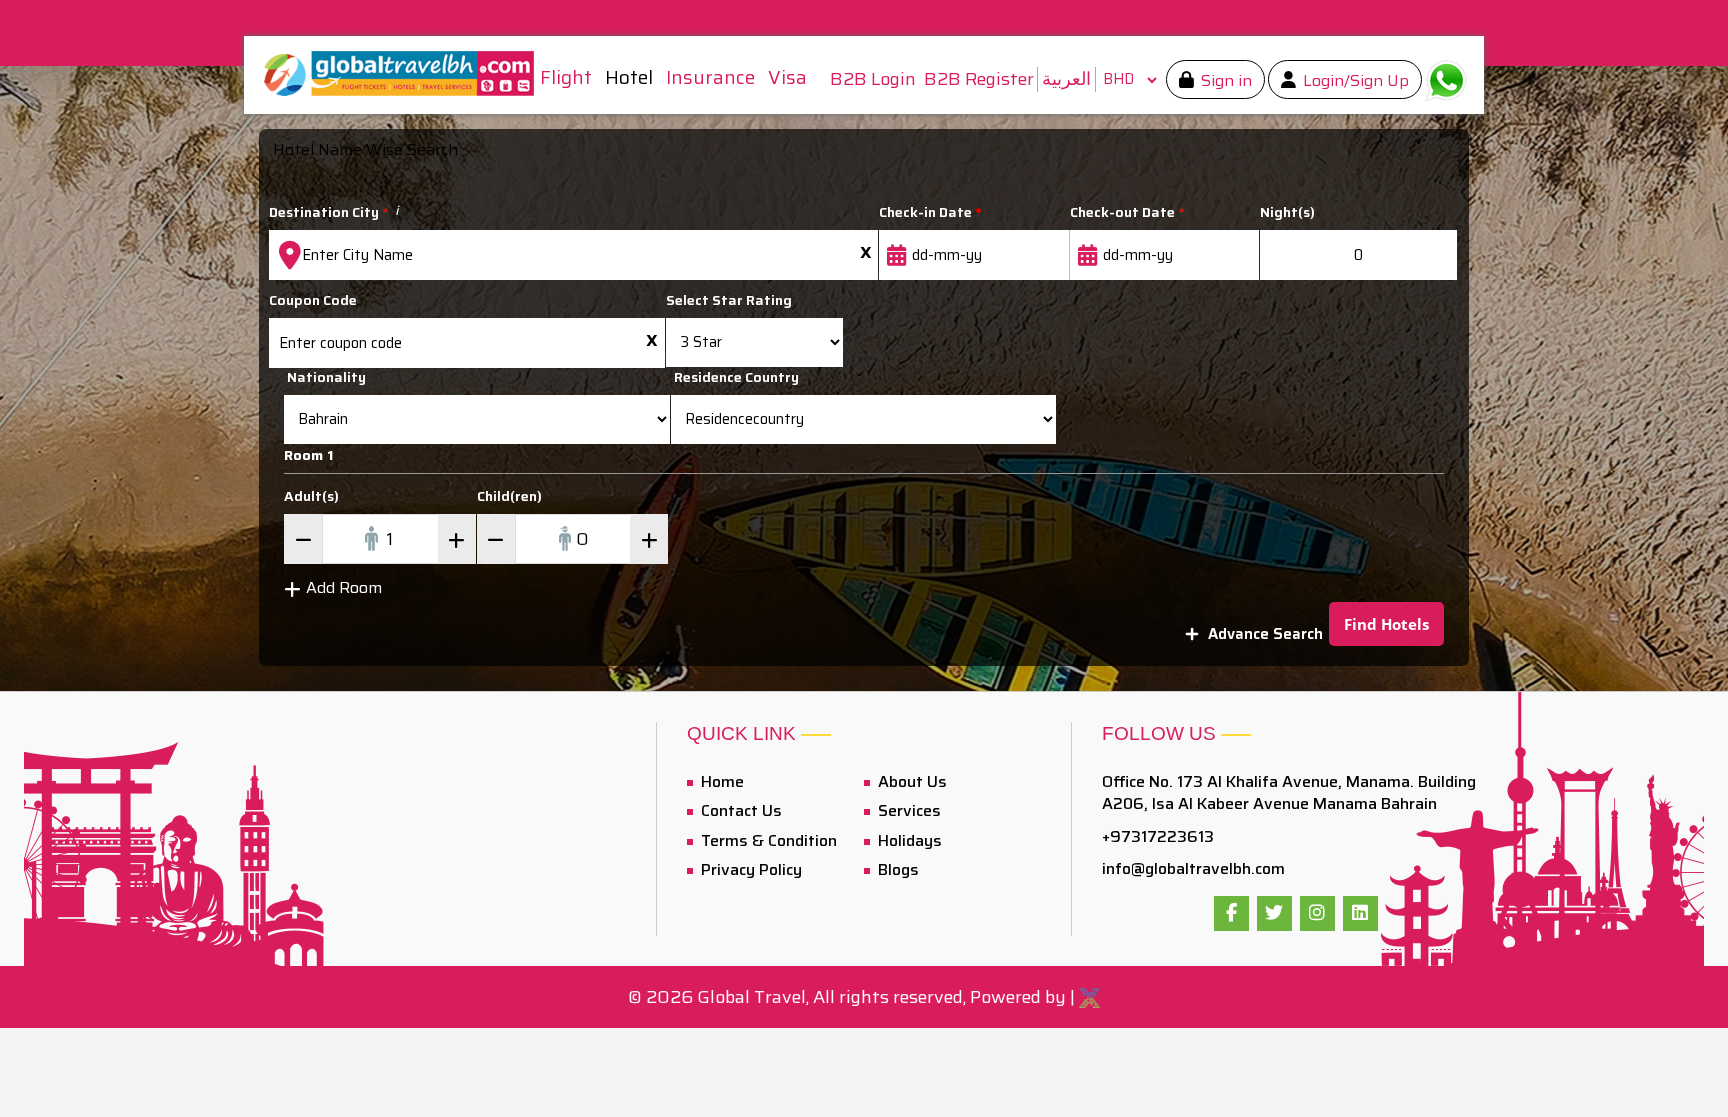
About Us (910, 781)
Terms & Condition (767, 840)
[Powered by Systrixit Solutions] (1089, 997)
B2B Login (873, 79)
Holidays (908, 840)
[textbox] (573, 255)
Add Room (344, 587)
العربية (1066, 79)
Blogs (896, 869)
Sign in (1224, 80)
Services (907, 810)
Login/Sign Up (1354, 80)
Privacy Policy (749, 869)
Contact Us (739, 810)
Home (720, 781)
